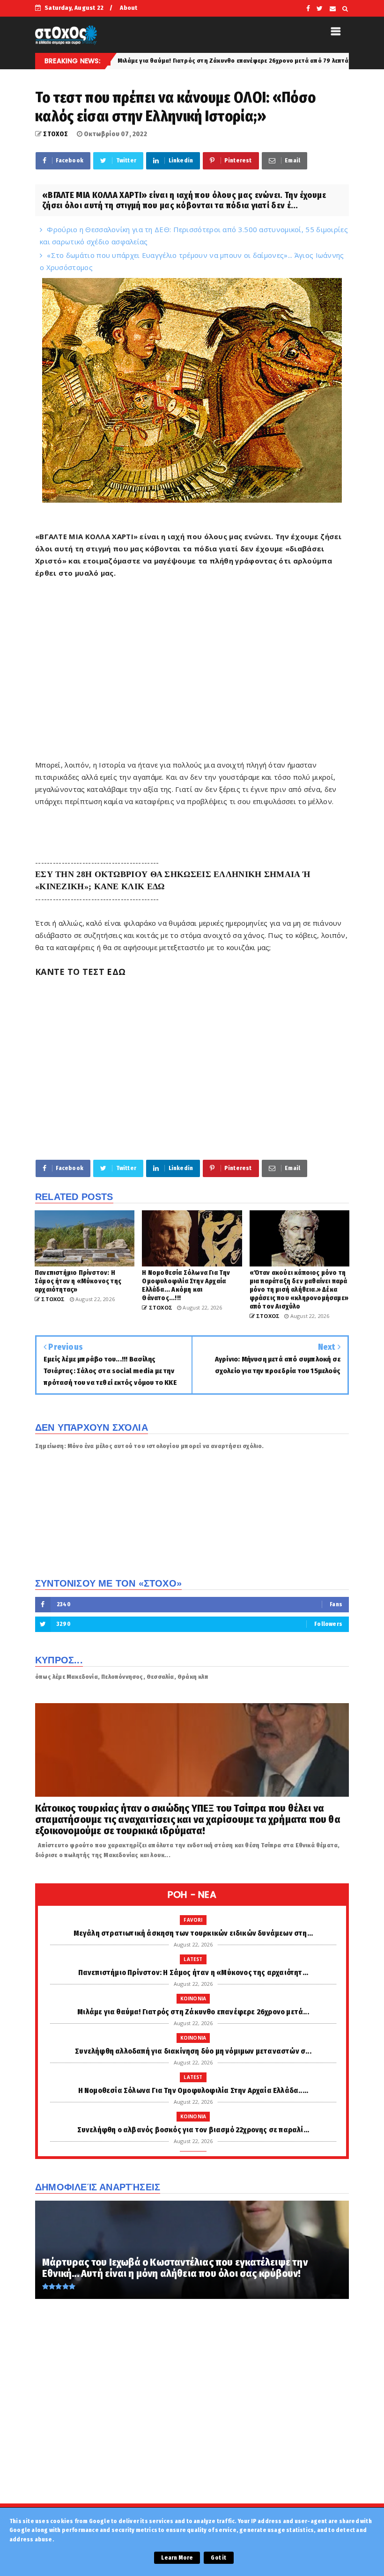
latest (193, 1959)
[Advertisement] (192, 669)
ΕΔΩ (116, 972)
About (129, 8)
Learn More (177, 2558)
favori (193, 1920)
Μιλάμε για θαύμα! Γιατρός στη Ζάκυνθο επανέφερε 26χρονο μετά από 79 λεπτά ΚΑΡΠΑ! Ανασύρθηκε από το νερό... (199, 61)
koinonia (193, 1998)
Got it (218, 2558)
